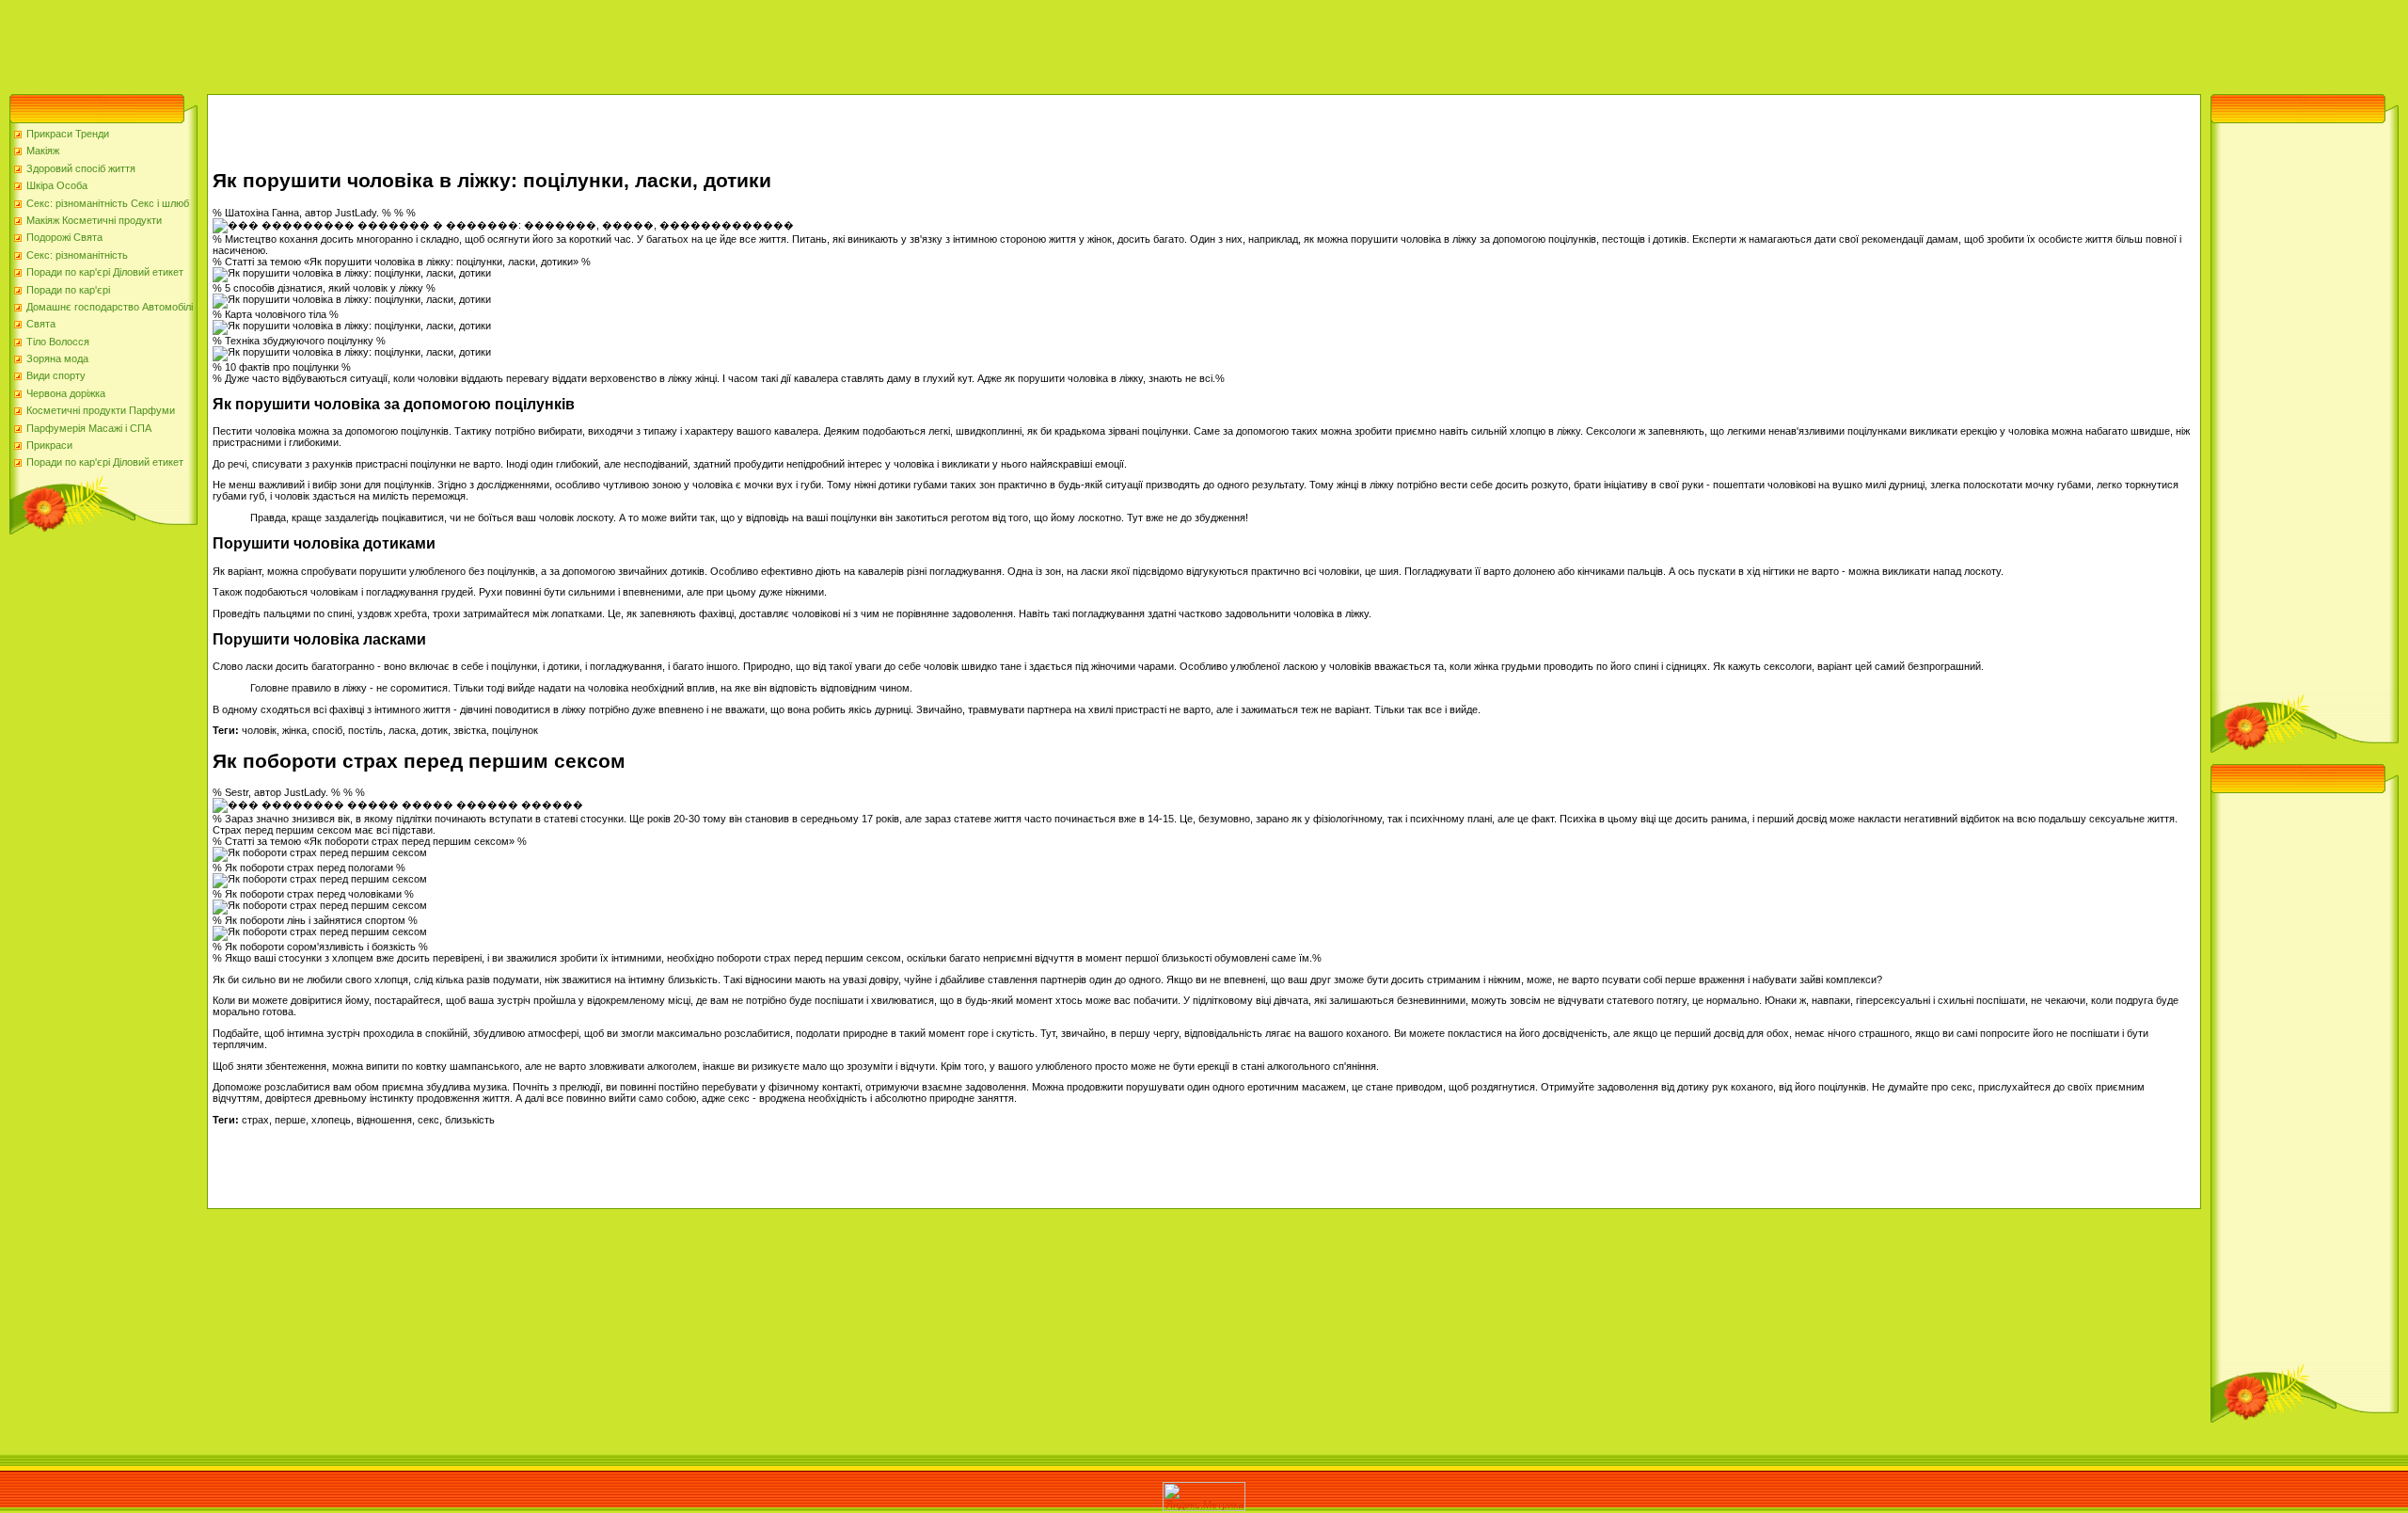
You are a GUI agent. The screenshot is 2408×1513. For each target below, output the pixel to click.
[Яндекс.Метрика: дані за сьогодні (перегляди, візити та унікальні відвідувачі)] (1204, 1497)
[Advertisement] (342, 42)
